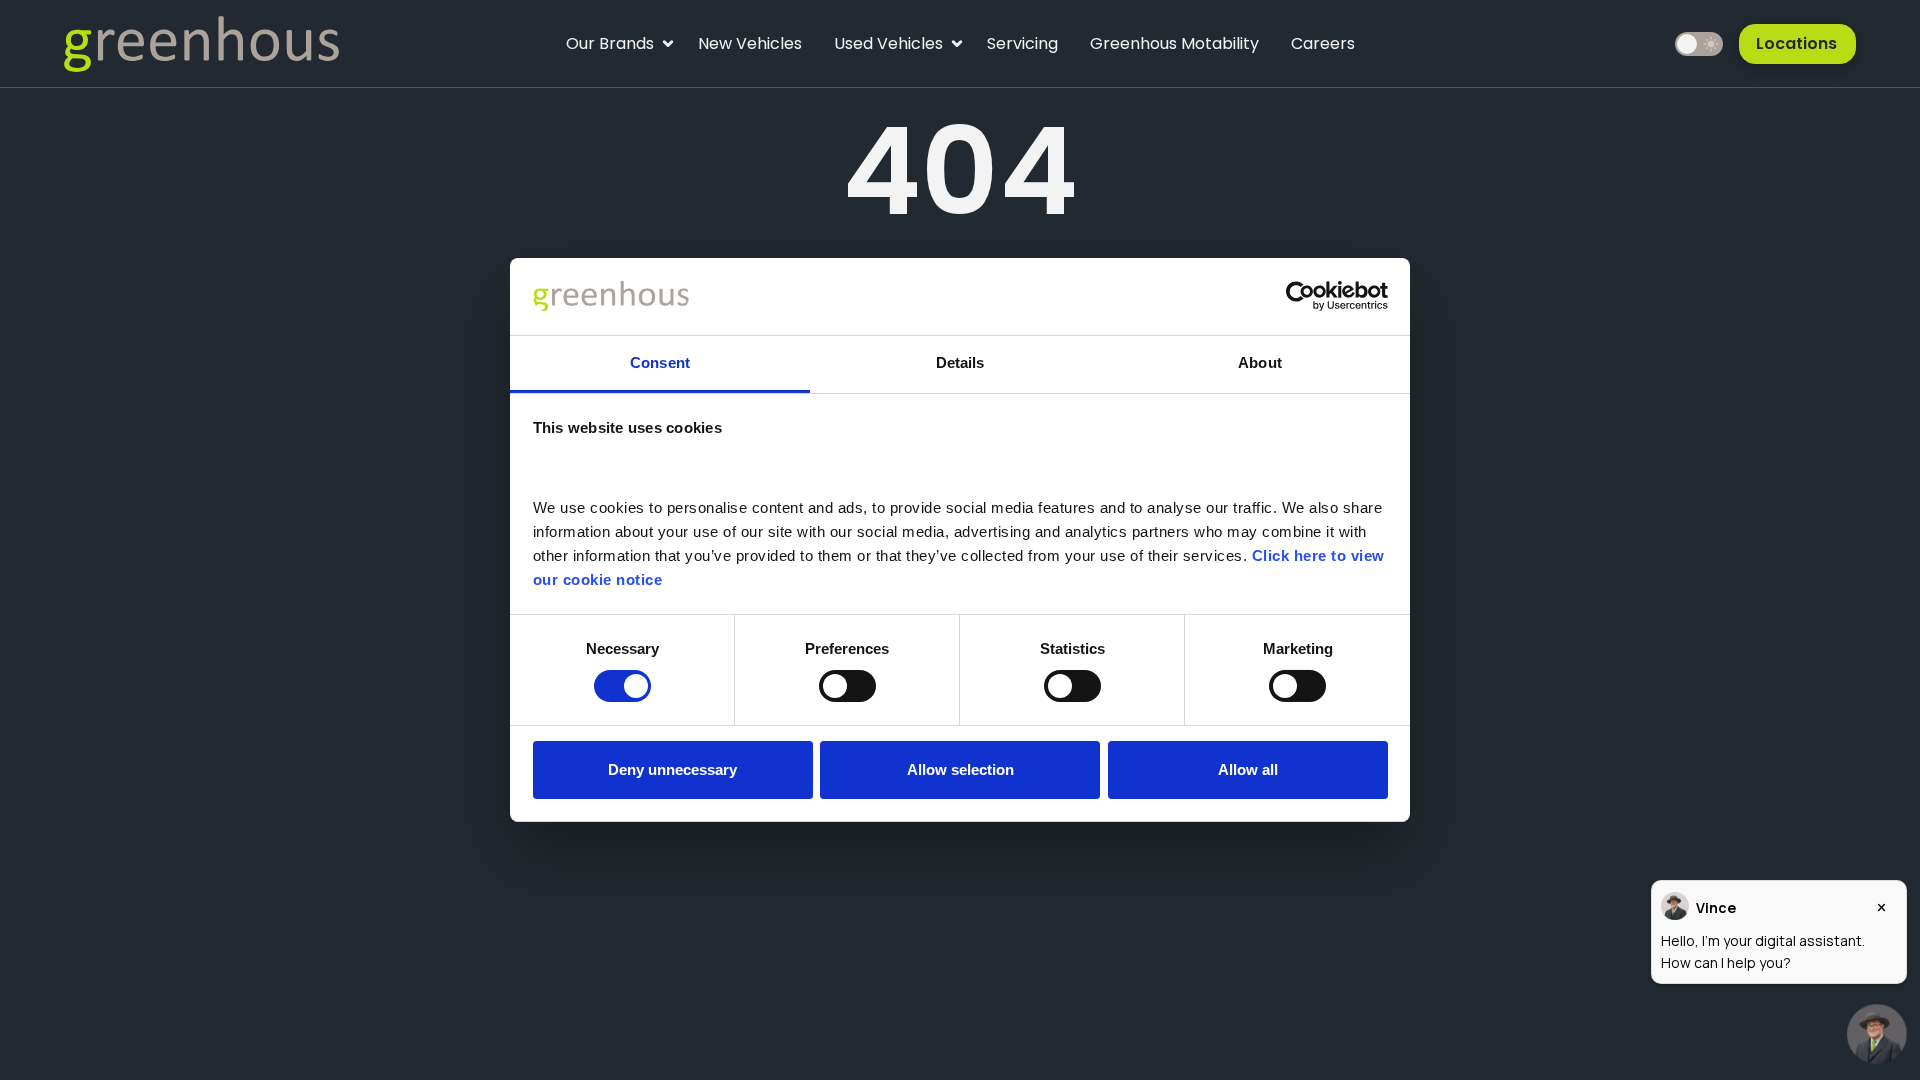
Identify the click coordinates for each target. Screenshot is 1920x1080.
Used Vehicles (888, 49)
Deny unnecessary (672, 769)
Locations (1796, 43)
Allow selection (960, 769)
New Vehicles (750, 43)
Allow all (1248, 769)
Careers (1323, 43)
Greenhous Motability (1174, 43)
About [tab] (1260, 362)
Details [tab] (960, 362)
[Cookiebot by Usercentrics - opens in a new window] (1300, 296)
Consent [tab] (660, 362)
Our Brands (609, 49)
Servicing (1022, 43)
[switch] (847, 686)
